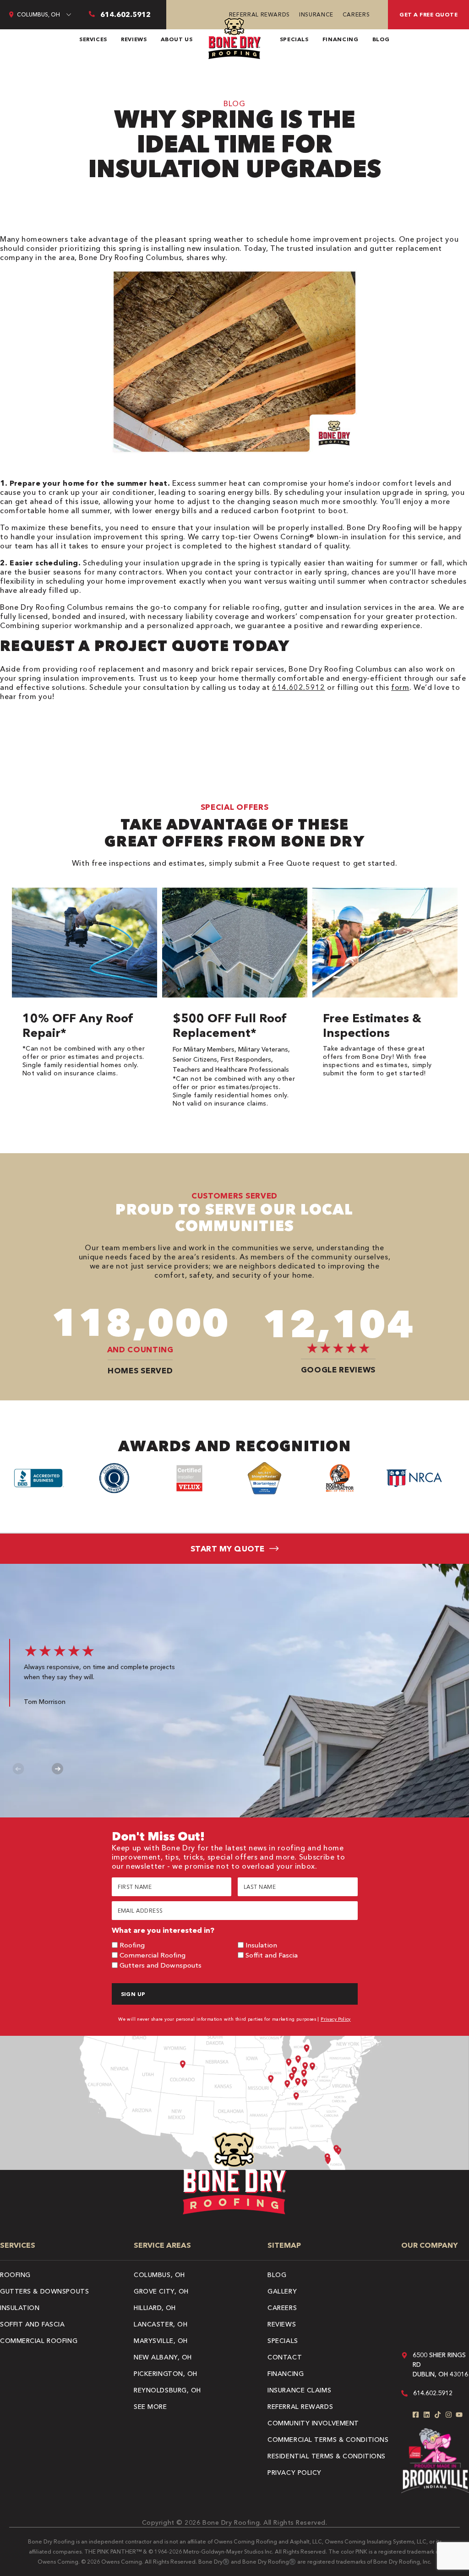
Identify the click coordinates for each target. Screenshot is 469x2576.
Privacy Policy (336, 2019)
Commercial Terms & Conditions (328, 2440)
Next (57, 1769)
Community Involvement (313, 2423)
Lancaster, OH (161, 2324)
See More (150, 2407)
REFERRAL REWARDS (259, 14)
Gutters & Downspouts (44, 2291)
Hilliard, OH (155, 2308)
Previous (19, 1769)
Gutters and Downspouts (161, 1965)
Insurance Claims (299, 2390)
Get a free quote (428, 14)
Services (93, 39)
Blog (381, 39)
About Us (177, 39)
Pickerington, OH (166, 2374)
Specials (294, 39)
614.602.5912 (299, 687)
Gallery (282, 2291)
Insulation (261, 1945)
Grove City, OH (161, 2291)
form (400, 687)
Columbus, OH (159, 2275)
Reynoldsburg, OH (167, 2390)
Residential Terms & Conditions (327, 2456)
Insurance (316, 14)
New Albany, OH (163, 2357)
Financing (341, 39)
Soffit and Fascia (272, 1955)
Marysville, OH (161, 2341)
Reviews (134, 39)
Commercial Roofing (153, 1955)
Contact (285, 2357)
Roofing (132, 1945)
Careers (356, 14)
